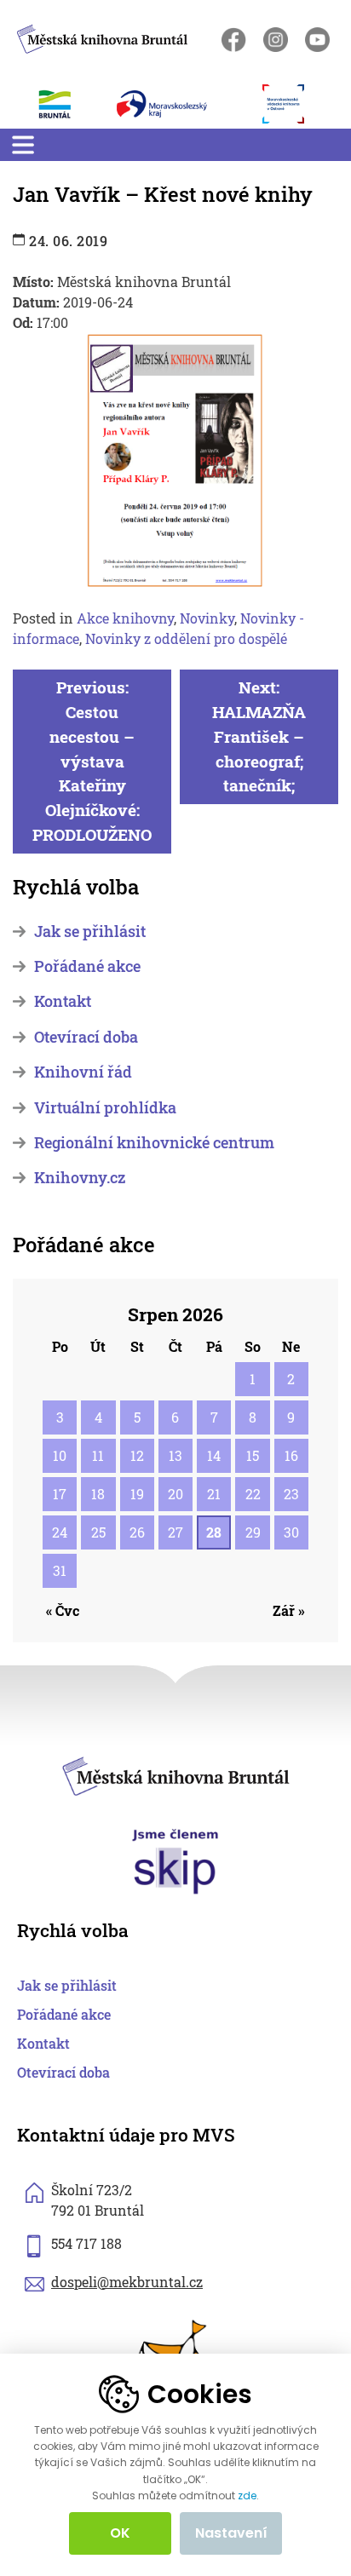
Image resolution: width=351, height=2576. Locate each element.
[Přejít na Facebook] (234, 40)
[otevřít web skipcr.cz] (175, 1860)
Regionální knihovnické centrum (154, 1143)
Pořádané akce (87, 966)
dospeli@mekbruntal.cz (127, 2282)
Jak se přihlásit (90, 931)
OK (120, 2533)
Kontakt (63, 1001)
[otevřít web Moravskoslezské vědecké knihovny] (292, 104)
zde (247, 2496)
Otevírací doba (86, 1037)
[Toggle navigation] (23, 145)
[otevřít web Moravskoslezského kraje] (181, 104)
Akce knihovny (125, 618)
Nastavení (231, 2533)
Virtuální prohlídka (105, 1108)
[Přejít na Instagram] (276, 40)
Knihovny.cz (80, 1178)
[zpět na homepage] (102, 36)
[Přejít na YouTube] (317, 40)
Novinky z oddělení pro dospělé (186, 638)
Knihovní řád (83, 1072)
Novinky (207, 618)
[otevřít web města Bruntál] (64, 104)
